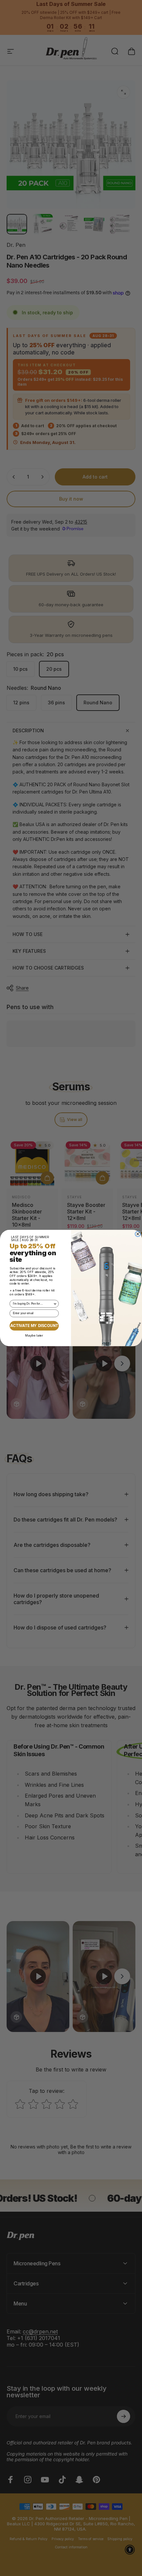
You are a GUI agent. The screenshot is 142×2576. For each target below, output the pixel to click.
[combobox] (33, 1304)
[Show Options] (55, 1304)
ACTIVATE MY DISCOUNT (34, 1326)
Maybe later (34, 1335)
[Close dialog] (138, 1234)
